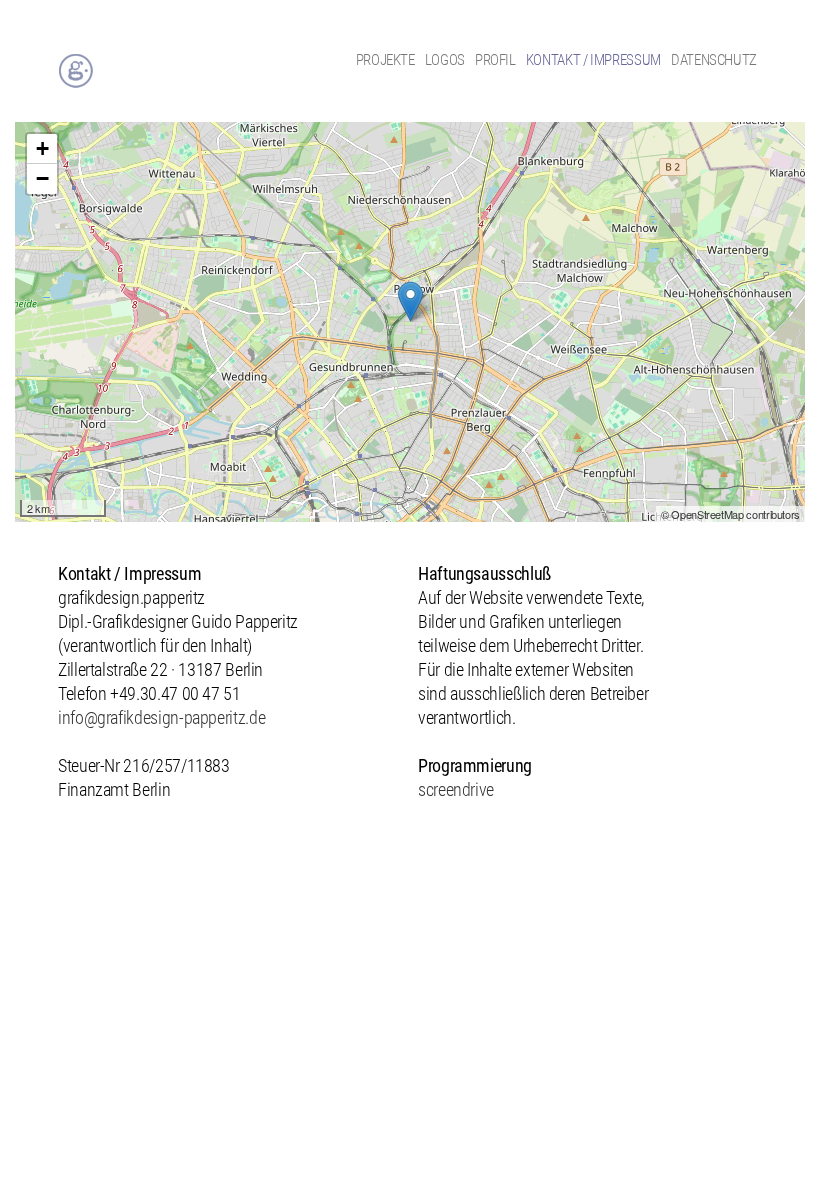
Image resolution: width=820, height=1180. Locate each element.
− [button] (42, 178)
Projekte (385, 60)
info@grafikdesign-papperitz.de (161, 717)
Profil (495, 60)
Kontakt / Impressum (593, 60)
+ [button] (42, 148)
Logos (445, 60)
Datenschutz (714, 60)
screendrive (456, 789)
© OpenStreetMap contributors (730, 514)
